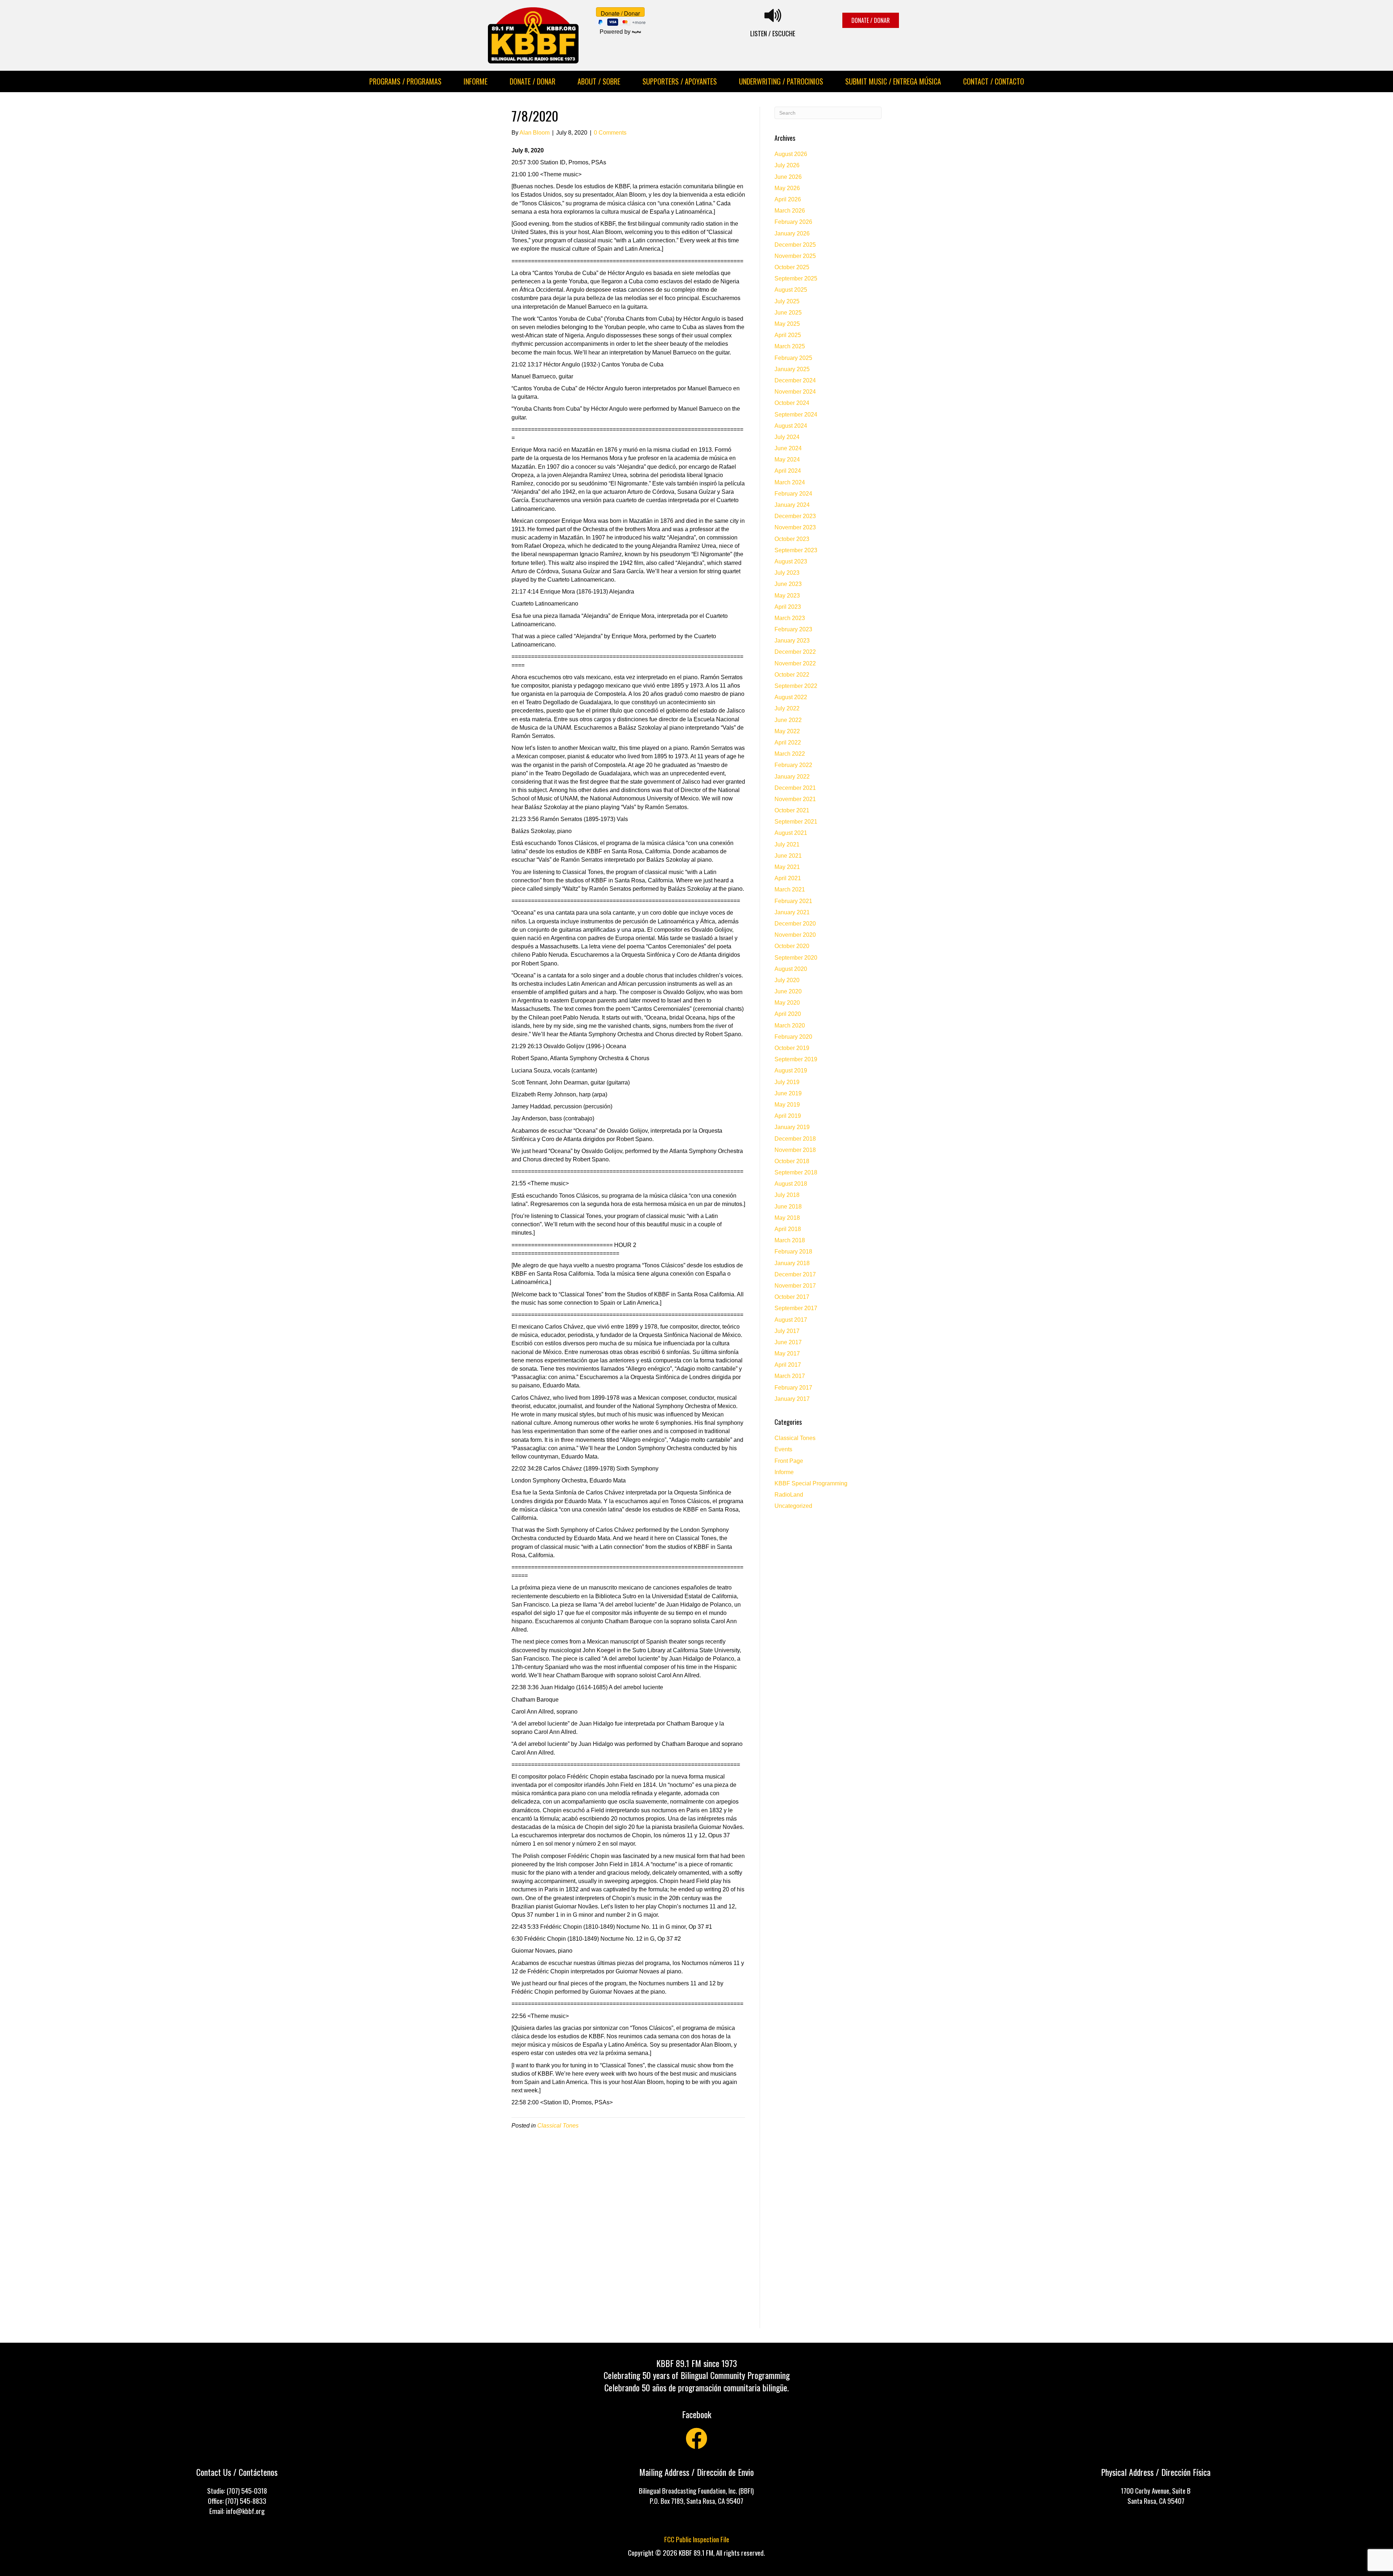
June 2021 (788, 856)
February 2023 (793, 629)
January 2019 (792, 1127)
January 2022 (792, 777)
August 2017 (791, 1320)
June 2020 (788, 991)
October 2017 (792, 1297)
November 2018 (795, 1150)
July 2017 (787, 1331)
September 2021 (796, 822)
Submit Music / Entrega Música (893, 81)
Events (783, 1449)
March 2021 (790, 889)
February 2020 (793, 1037)
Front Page (789, 1461)
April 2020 (788, 1014)
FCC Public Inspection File (697, 2539)
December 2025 (795, 245)
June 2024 (788, 448)
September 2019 (796, 1059)
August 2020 (791, 969)
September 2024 (796, 415)
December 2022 (795, 652)
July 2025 (787, 301)
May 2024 (787, 460)
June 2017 (788, 1342)
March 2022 (790, 754)
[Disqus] (628, 2235)
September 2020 (796, 958)
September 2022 (796, 686)
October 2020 (792, 946)
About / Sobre (599, 81)
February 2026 (793, 222)
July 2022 (787, 708)
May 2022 (787, 731)
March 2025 (790, 346)
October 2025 (792, 267)
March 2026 (790, 211)
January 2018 (792, 1263)
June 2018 (788, 1207)
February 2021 (793, 901)
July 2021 (787, 844)
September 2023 (796, 550)
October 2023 (792, 539)
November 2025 (795, 256)
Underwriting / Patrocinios (781, 81)
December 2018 (795, 1139)
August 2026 (791, 154)
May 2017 (787, 1353)
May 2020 (787, 1003)
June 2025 (788, 313)
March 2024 (790, 482)
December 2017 (795, 1274)
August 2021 (791, 833)
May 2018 (787, 1218)
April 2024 (788, 471)
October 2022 (792, 675)
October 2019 (792, 1048)
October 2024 (792, 403)
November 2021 (795, 799)
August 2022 (791, 697)
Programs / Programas (405, 81)
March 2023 (790, 618)
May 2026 (787, 188)
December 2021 (795, 788)
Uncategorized (793, 1506)
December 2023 (795, 516)
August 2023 (791, 561)
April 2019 (788, 1116)
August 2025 (791, 290)
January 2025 (792, 369)
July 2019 (787, 1082)
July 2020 (787, 980)
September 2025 (796, 278)
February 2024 (793, 494)
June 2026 (788, 177)
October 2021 (792, 810)
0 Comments (610, 133)
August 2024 (791, 426)
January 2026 (792, 233)
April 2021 (788, 878)
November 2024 (795, 392)
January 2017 (792, 1399)
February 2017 (793, 1388)
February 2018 (793, 1252)
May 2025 (787, 324)
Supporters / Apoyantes (680, 81)
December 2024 (795, 380)
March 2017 (790, 1376)
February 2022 (793, 765)
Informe (476, 81)
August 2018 (791, 1184)
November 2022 (795, 663)
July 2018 (787, 1195)
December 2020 (795, 924)
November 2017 (795, 1286)
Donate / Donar (533, 81)
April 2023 (788, 607)
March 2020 (790, 1026)
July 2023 (787, 573)
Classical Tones (558, 2126)
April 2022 (788, 743)
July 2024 (787, 437)
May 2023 (787, 596)
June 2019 (788, 1093)
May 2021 (787, 867)
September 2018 (796, 1172)
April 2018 (788, 1229)
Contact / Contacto (994, 81)
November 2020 (795, 935)
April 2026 (788, 199)
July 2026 (787, 165)
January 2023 (792, 641)
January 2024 (792, 505)
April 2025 (788, 335)
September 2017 (796, 1308)
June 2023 (788, 584)
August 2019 (791, 1070)
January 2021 (792, 912)
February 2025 (793, 358)
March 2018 (790, 1240)
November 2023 (795, 527)
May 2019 (787, 1105)
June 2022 (788, 720)
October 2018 (792, 1161)
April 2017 (788, 1365)
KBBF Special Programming (811, 1483)
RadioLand (789, 1495)
